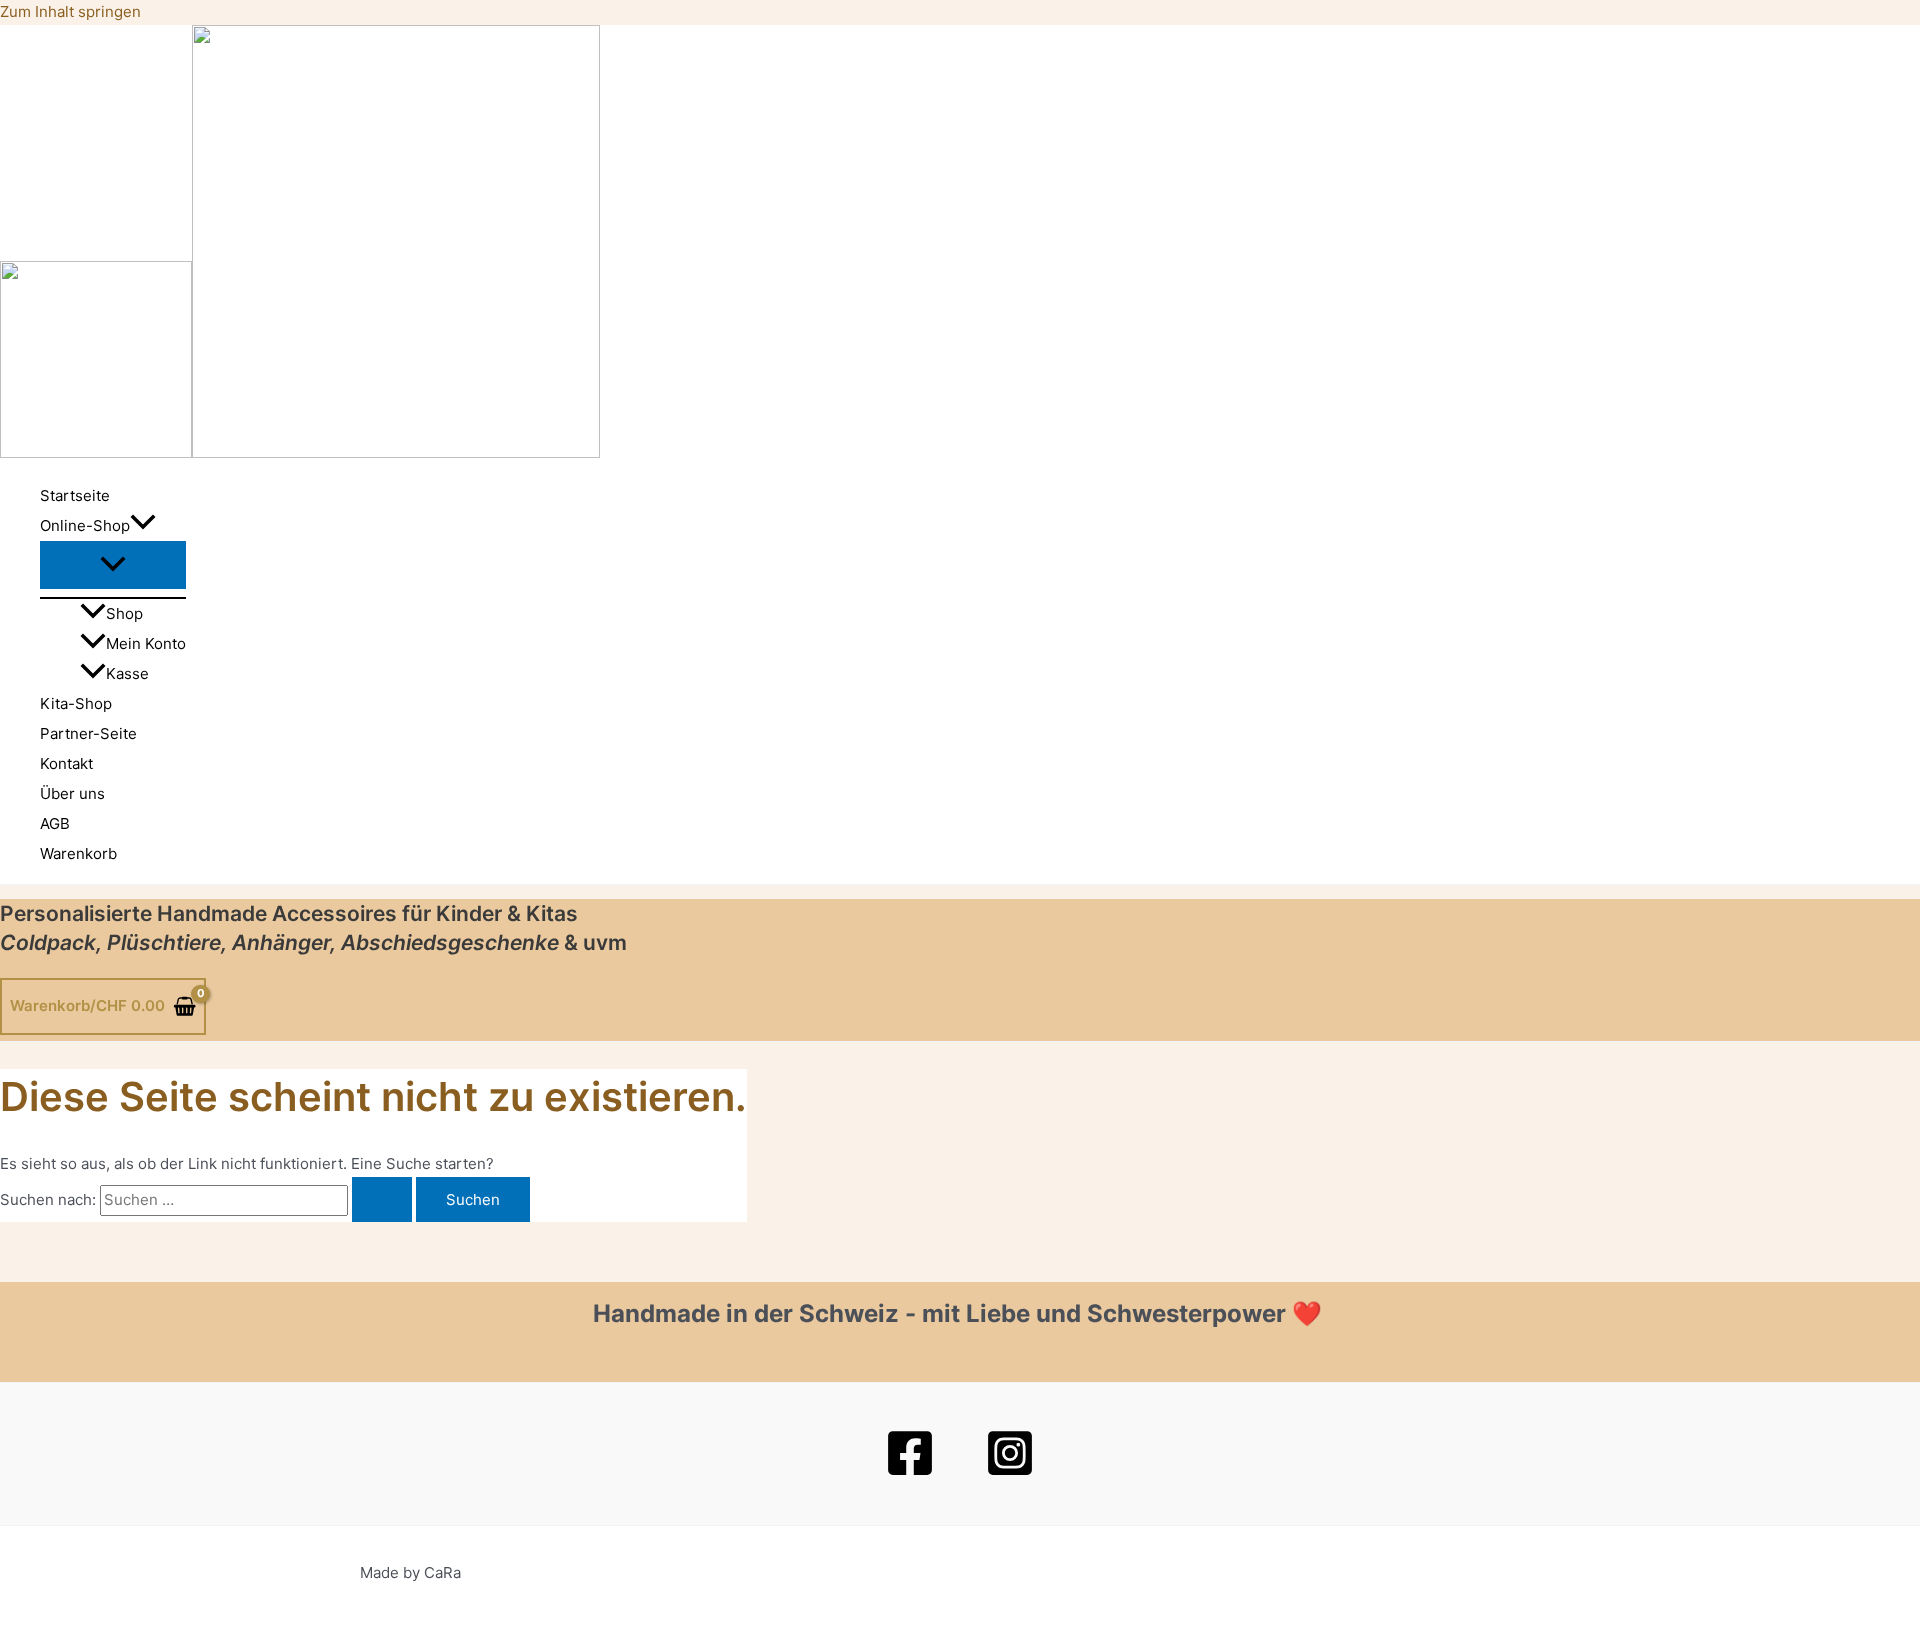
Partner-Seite (88, 733)
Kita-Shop (76, 703)
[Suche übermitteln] (382, 1199)
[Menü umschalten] (113, 565)
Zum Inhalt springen (70, 11)
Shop (124, 613)
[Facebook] (910, 1472)
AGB (55, 823)
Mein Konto (146, 643)
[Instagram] (1010, 1472)
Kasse (127, 673)
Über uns (72, 793)
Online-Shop (85, 525)
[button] (143, 526)
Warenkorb (78, 853)
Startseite (75, 495)
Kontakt (66, 763)
